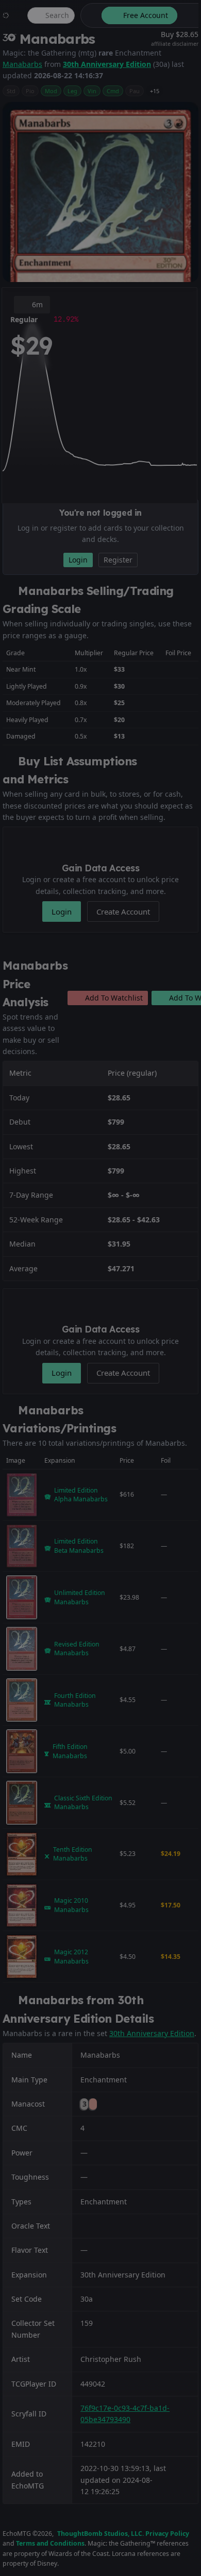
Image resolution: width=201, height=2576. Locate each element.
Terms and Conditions (50, 2543)
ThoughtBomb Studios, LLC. (100, 2534)
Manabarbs (22, 64)
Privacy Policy (167, 2534)
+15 (155, 91)
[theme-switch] (89, 15)
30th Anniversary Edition (107, 64)
